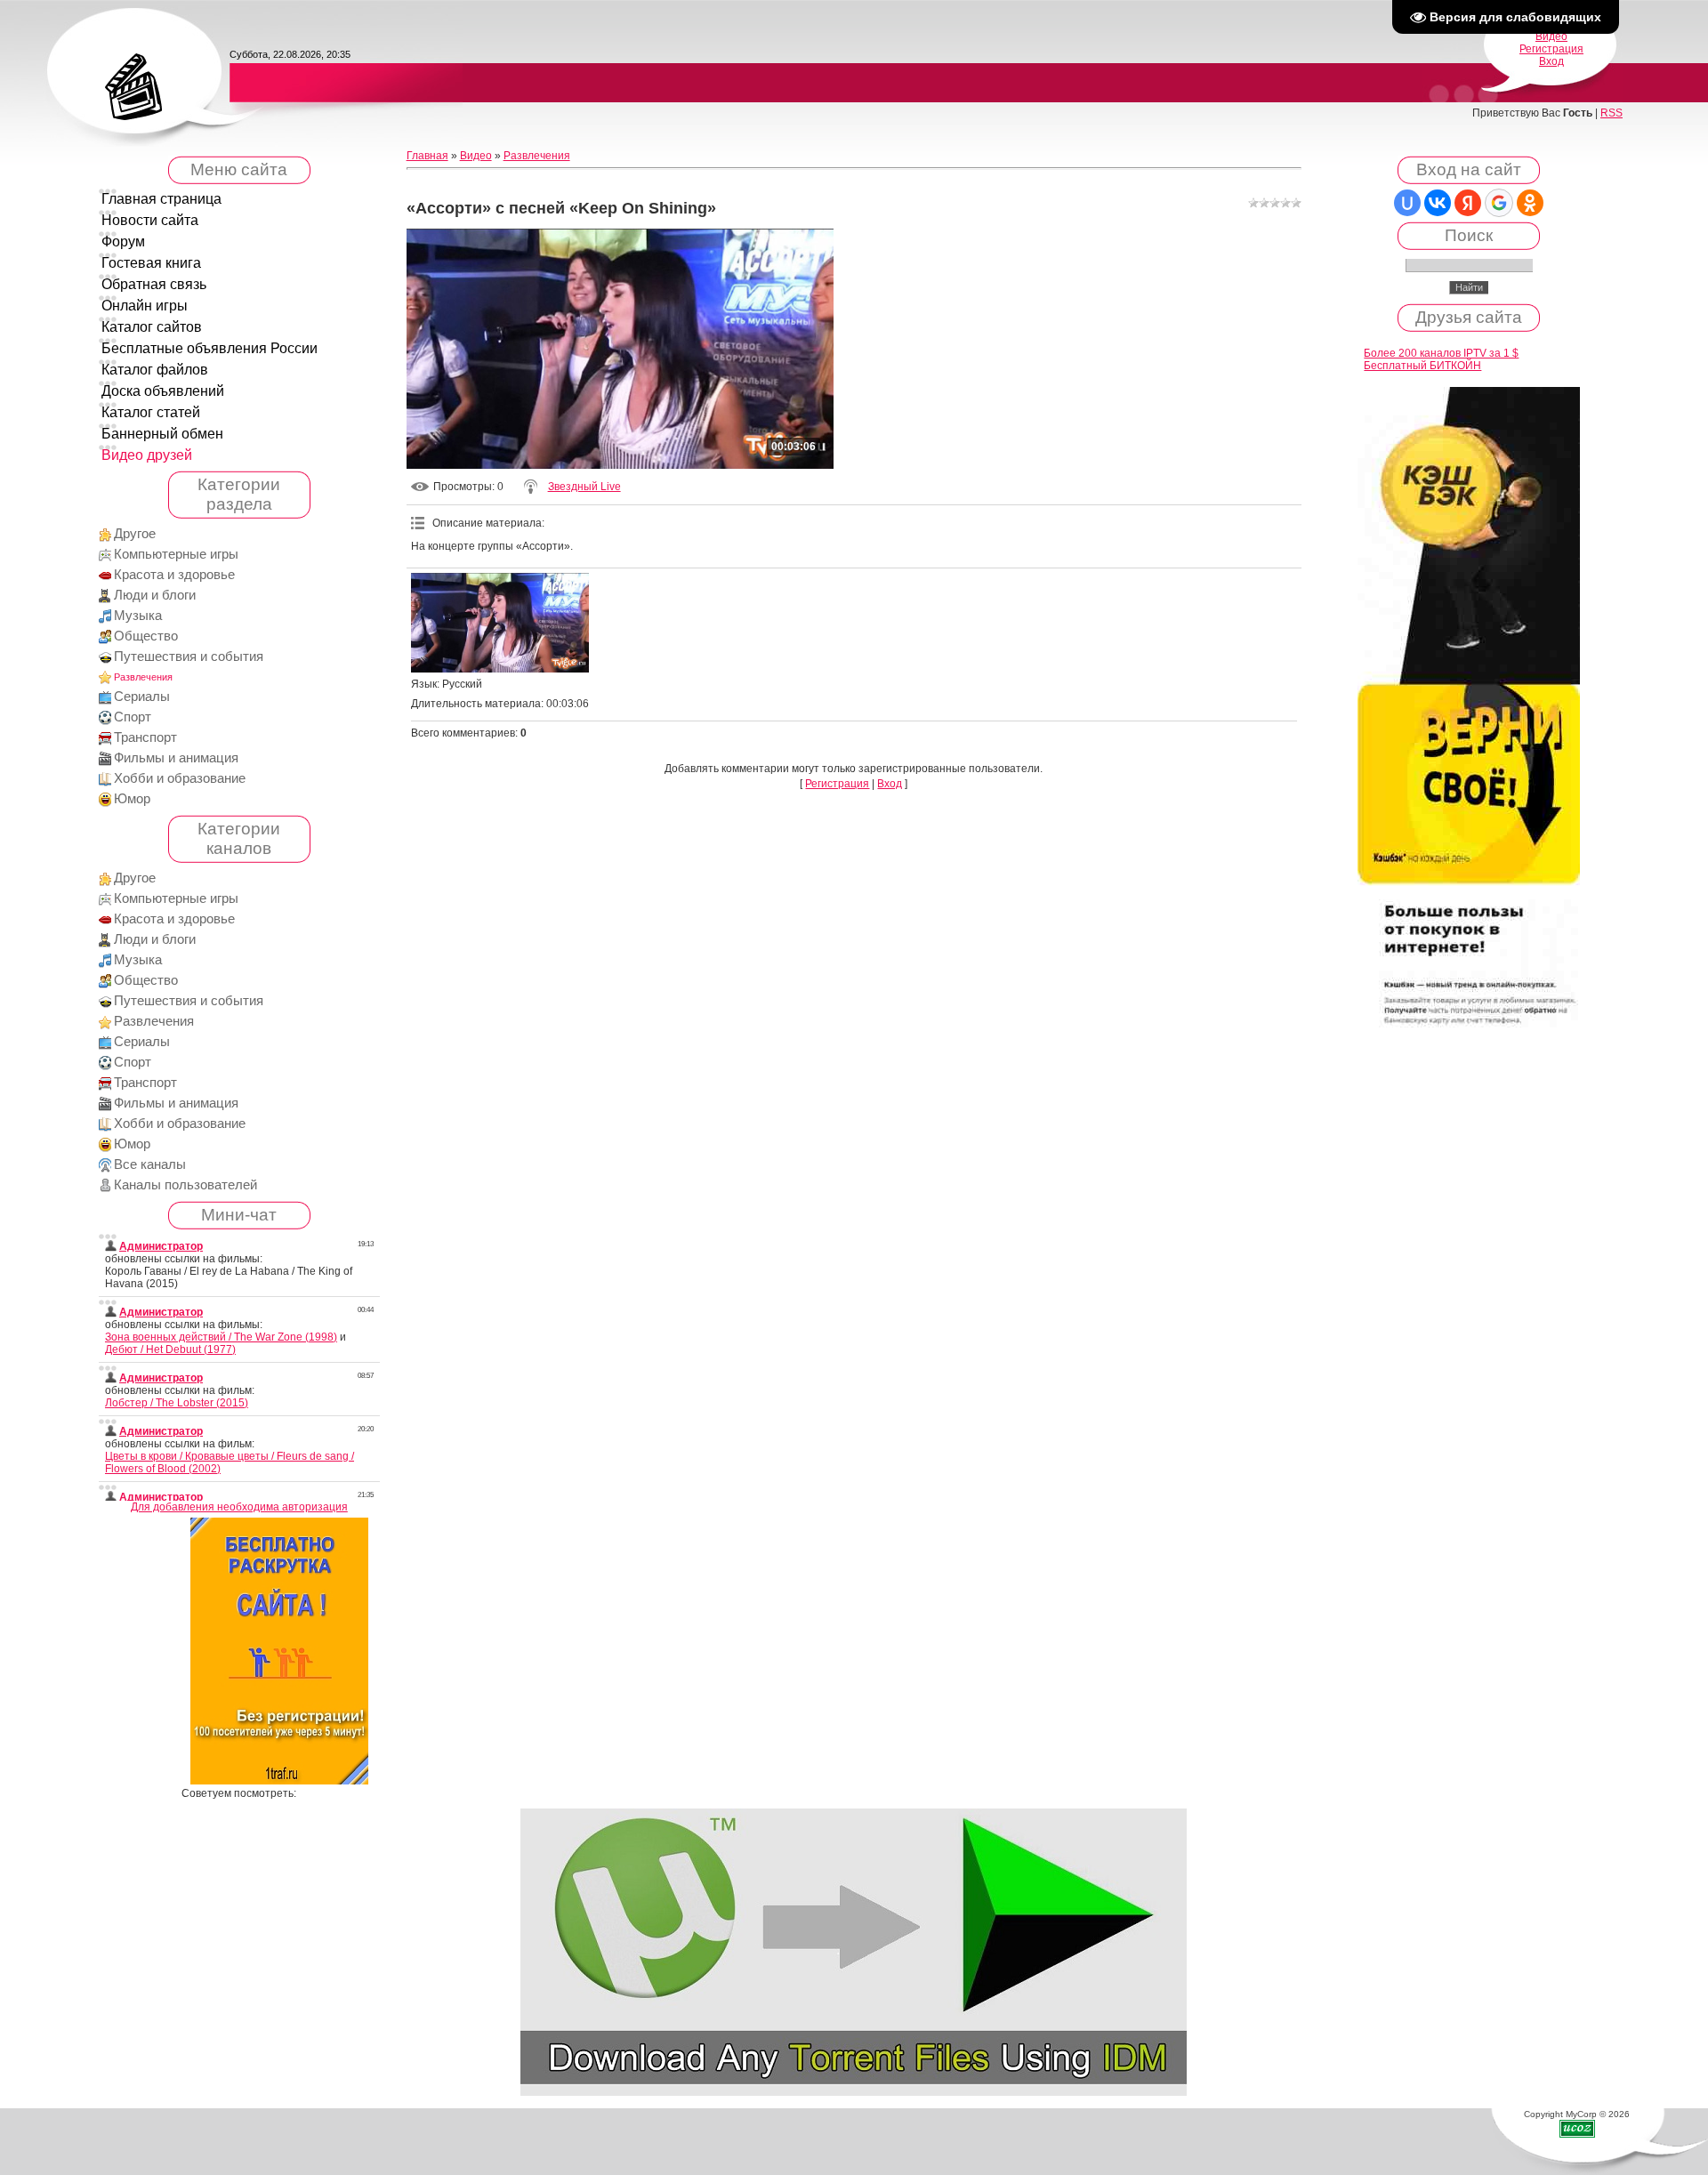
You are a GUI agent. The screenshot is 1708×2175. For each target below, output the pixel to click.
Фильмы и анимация (176, 758)
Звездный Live (584, 487)
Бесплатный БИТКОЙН (1422, 366)
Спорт (133, 717)
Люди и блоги (155, 595)
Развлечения (143, 677)
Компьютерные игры (176, 554)
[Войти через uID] (1407, 203)
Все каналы (150, 1164)
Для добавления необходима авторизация (239, 1507)
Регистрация (1551, 49)
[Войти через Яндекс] (1468, 203)
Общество (146, 636)
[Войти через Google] (1499, 203)
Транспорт (145, 737)
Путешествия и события (189, 657)
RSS (1611, 113)
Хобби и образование (180, 778)
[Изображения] (500, 623)
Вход (1551, 61)
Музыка (138, 616)
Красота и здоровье (174, 575)
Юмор (132, 799)
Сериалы (142, 697)
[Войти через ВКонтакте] (1438, 203)
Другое (135, 534)
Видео (1551, 36)
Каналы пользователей (185, 1185)
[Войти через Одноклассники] (1530, 203)
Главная (427, 156)
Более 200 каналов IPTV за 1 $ (1441, 353)
